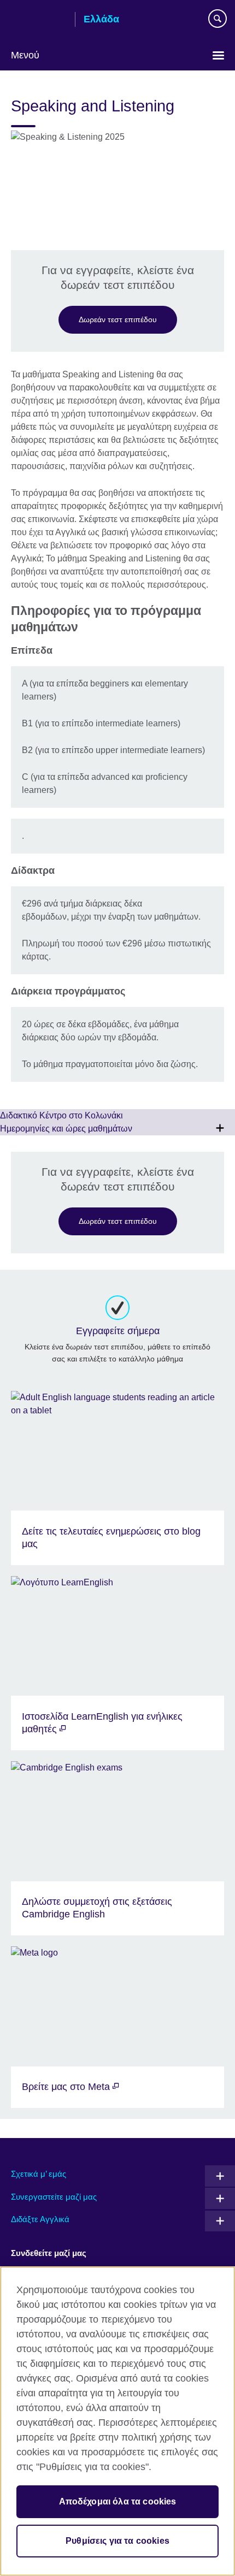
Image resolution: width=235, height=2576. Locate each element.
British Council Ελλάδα (39, 20)
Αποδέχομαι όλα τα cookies (118, 2501)
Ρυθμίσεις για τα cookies (117, 2541)
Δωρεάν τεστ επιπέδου (118, 319)
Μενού (25, 55)
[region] (117, 2421)
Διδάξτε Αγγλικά (40, 2219)
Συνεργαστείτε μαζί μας (54, 2197)
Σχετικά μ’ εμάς (39, 2174)
